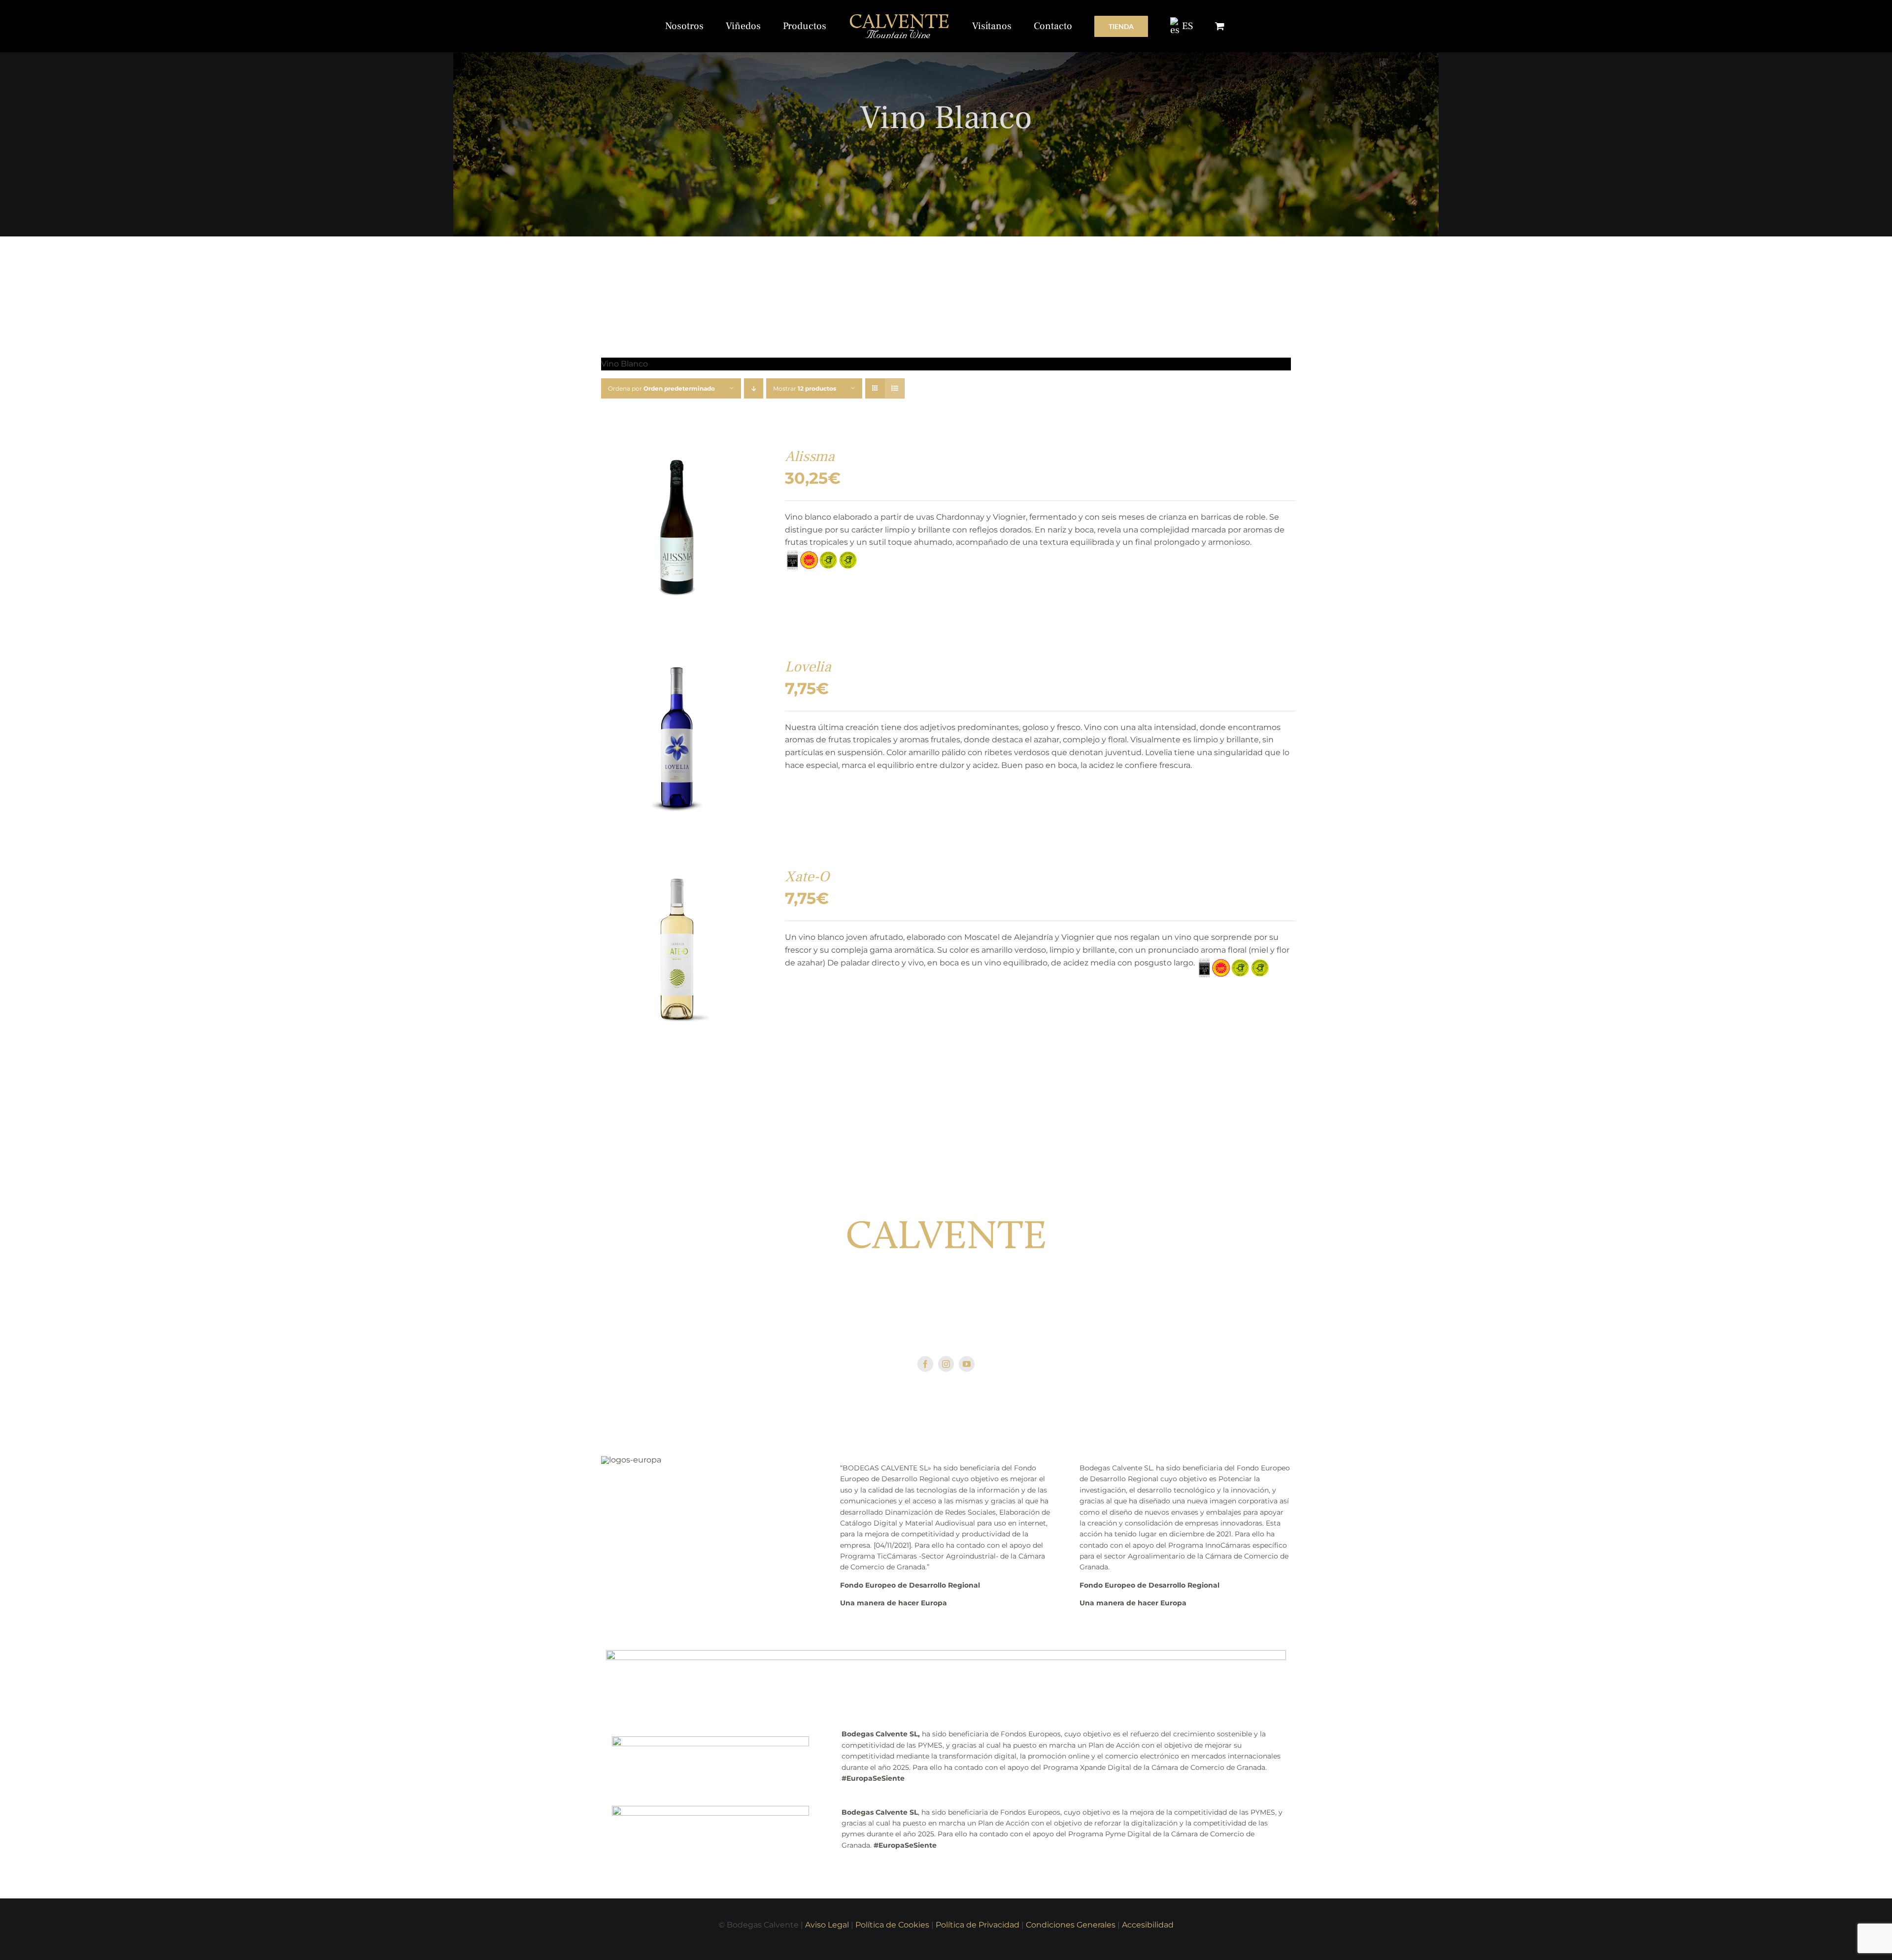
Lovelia (808, 667)
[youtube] (967, 1364)
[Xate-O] (677, 874)
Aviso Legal (827, 1925)
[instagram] (946, 1364)
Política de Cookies (892, 1925)
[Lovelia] (677, 664)
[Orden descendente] (754, 388)
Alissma (810, 456)
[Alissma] (677, 454)
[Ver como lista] (895, 388)
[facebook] (925, 1364)
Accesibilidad (1148, 1925)
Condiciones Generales (1071, 1925)
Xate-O (807, 877)
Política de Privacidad (978, 1925)
